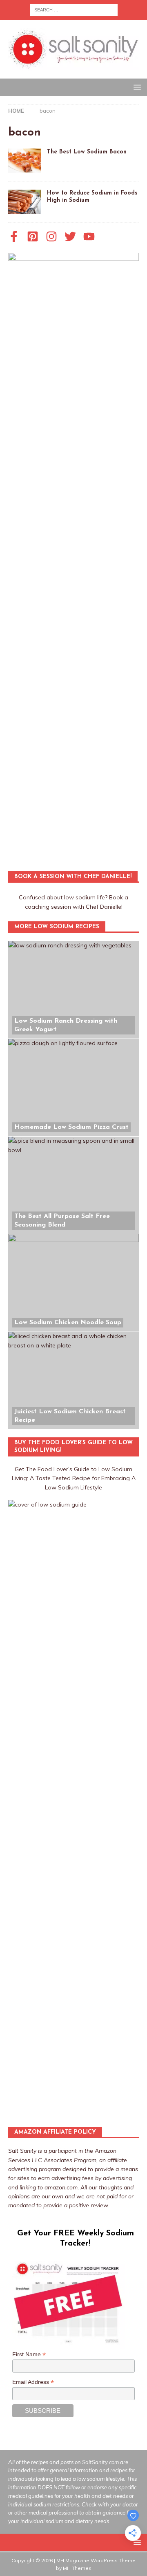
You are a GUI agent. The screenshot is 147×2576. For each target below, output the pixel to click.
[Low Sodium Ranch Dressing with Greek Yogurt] (73, 990)
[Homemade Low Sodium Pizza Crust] (73, 1087)
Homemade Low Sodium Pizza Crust (71, 1127)
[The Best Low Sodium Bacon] (24, 161)
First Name (29, 2354)
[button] (136, 87)
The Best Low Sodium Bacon (87, 152)
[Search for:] (74, 9)
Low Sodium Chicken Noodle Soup (68, 1323)
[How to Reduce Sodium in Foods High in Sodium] (24, 202)
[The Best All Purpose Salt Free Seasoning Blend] (73, 1185)
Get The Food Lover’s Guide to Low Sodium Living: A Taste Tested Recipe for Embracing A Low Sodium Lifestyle (74, 1478)
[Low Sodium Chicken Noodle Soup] (73, 1283)
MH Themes (77, 2568)
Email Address (33, 2382)
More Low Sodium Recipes (57, 927)
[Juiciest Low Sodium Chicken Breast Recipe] (73, 1380)
